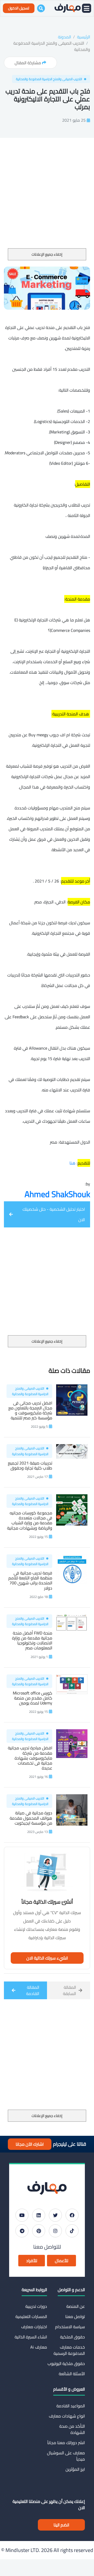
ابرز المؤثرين (75, 2469)
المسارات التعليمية (31, 2316)
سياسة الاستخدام (70, 2327)
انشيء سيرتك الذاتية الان (47, 1958)
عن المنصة (76, 2306)
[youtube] (22, 2215)
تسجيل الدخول (19, 8)
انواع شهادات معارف (67, 2416)
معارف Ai (39, 2347)
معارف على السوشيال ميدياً (66, 2456)
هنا (72, 1163)
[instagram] (55, 2231)
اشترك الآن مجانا (30, 2144)
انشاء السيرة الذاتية (31, 2337)
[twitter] (55, 2215)
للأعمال (61, 2261)
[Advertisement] (47, 199)
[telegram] (22, 2231)
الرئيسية (84, 37)
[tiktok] (72, 2231)
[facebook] (72, 2215)
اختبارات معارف (34, 2327)
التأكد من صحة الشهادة (72, 2429)
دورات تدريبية (36, 2306)
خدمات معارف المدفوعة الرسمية (69, 2350)
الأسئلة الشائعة (72, 2374)
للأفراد (32, 2261)
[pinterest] (39, 2231)
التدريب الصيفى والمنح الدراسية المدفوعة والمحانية (52, 46)
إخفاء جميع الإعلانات (47, 254)
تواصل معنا (75, 2316)
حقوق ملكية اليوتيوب (66, 2363)
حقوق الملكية (72, 2337)
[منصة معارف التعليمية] (68, 8)
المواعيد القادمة (71, 2406)
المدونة (64, 37)
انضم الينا (61, 2525)
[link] (57, 1194)
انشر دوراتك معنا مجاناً (66, 2443)
